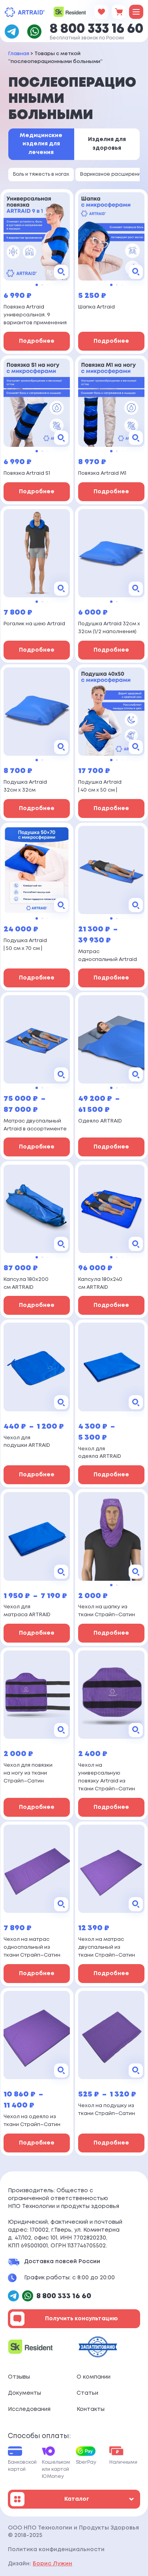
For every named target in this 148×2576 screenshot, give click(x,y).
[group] (37, 236)
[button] (37, 285)
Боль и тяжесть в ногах (41, 174)
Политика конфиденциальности (56, 2550)
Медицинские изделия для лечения (41, 144)
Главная (19, 54)
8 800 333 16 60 (96, 29)
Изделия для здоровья (107, 144)
